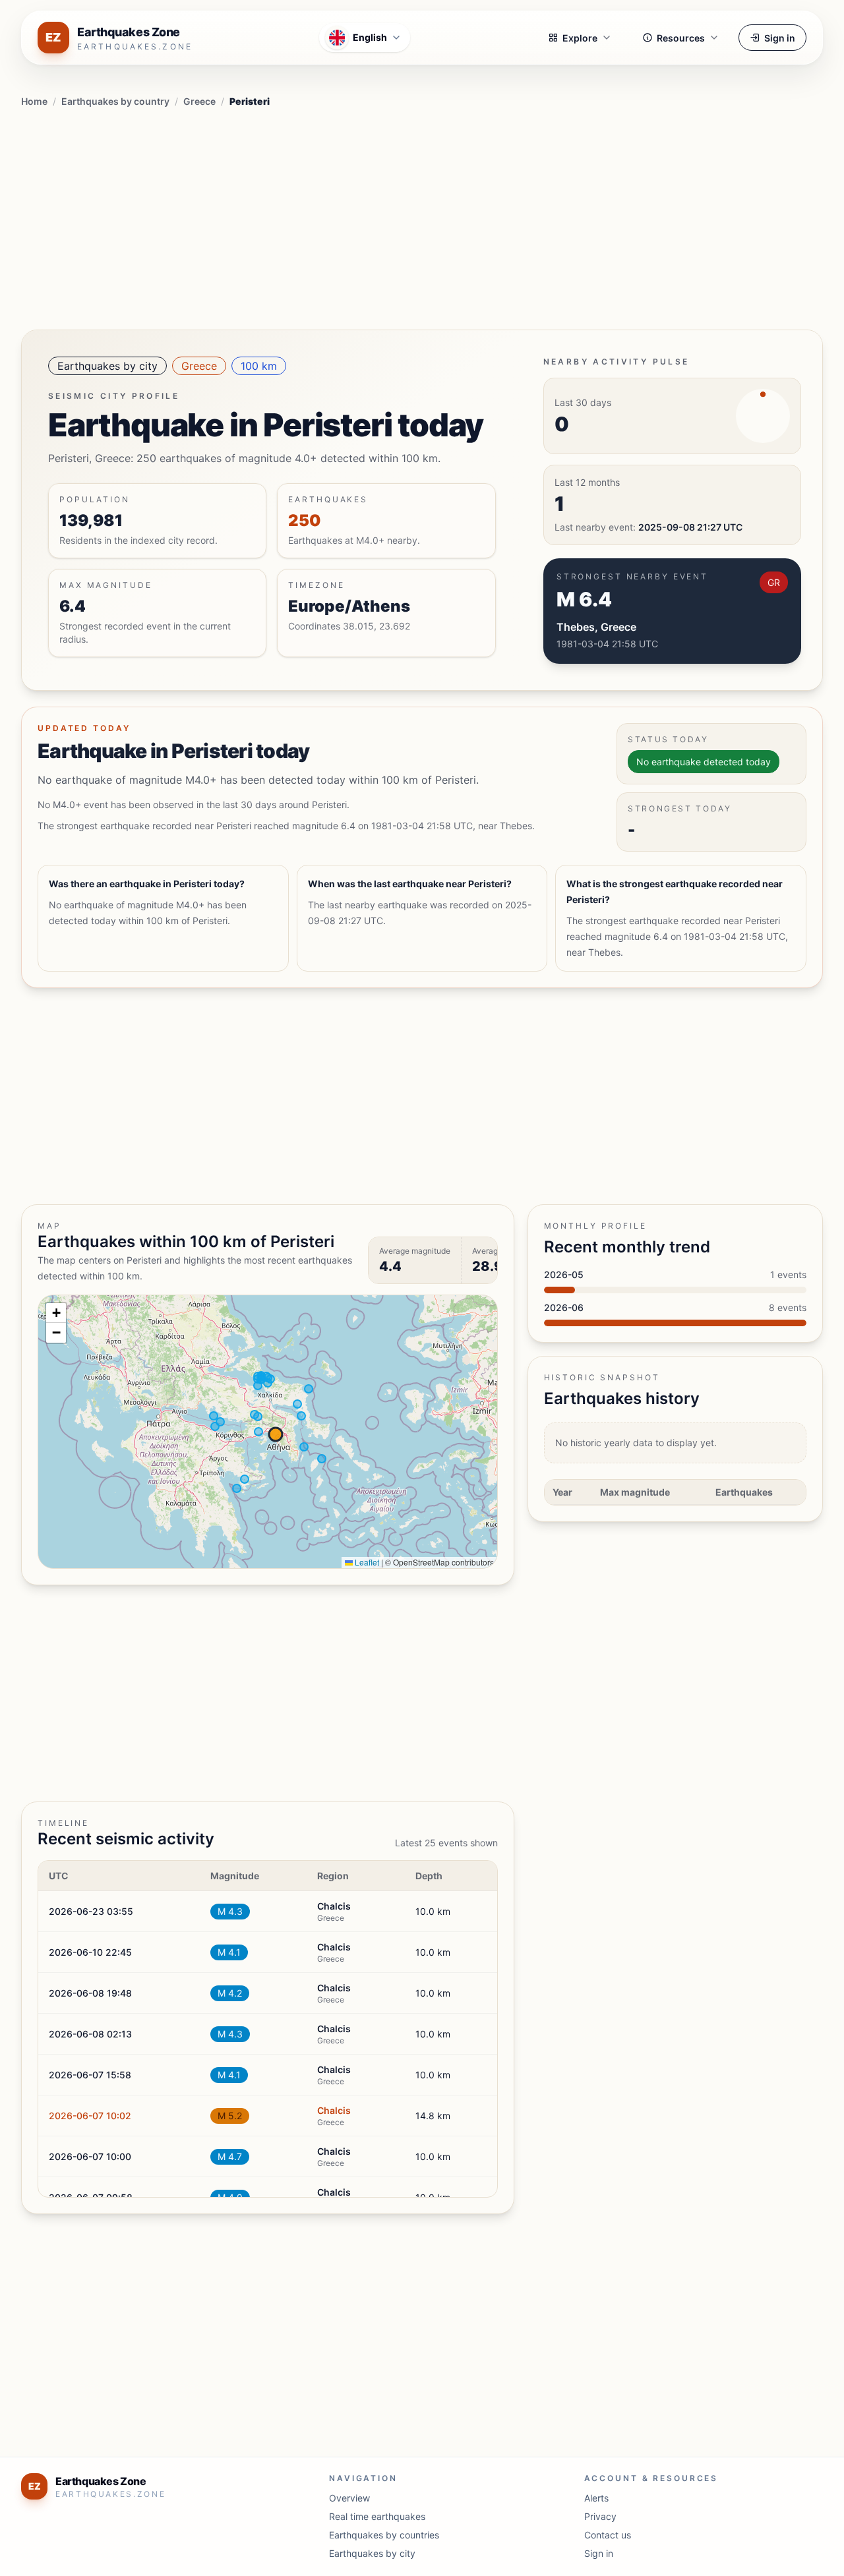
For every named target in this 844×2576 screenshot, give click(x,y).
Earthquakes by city (107, 366)
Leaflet (366, 1562)
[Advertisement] (422, 216)
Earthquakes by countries (384, 2535)
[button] (56, 1313)
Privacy (600, 2516)
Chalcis (334, 2110)
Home (34, 101)
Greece (199, 101)
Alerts (596, 2498)
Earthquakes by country (115, 101)
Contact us (608, 2535)
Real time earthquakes (377, 2516)
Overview (349, 2498)
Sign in (780, 38)
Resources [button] (681, 38)
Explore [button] (580, 38)
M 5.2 (230, 2116)
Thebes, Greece (596, 627)
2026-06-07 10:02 (90, 2116)
